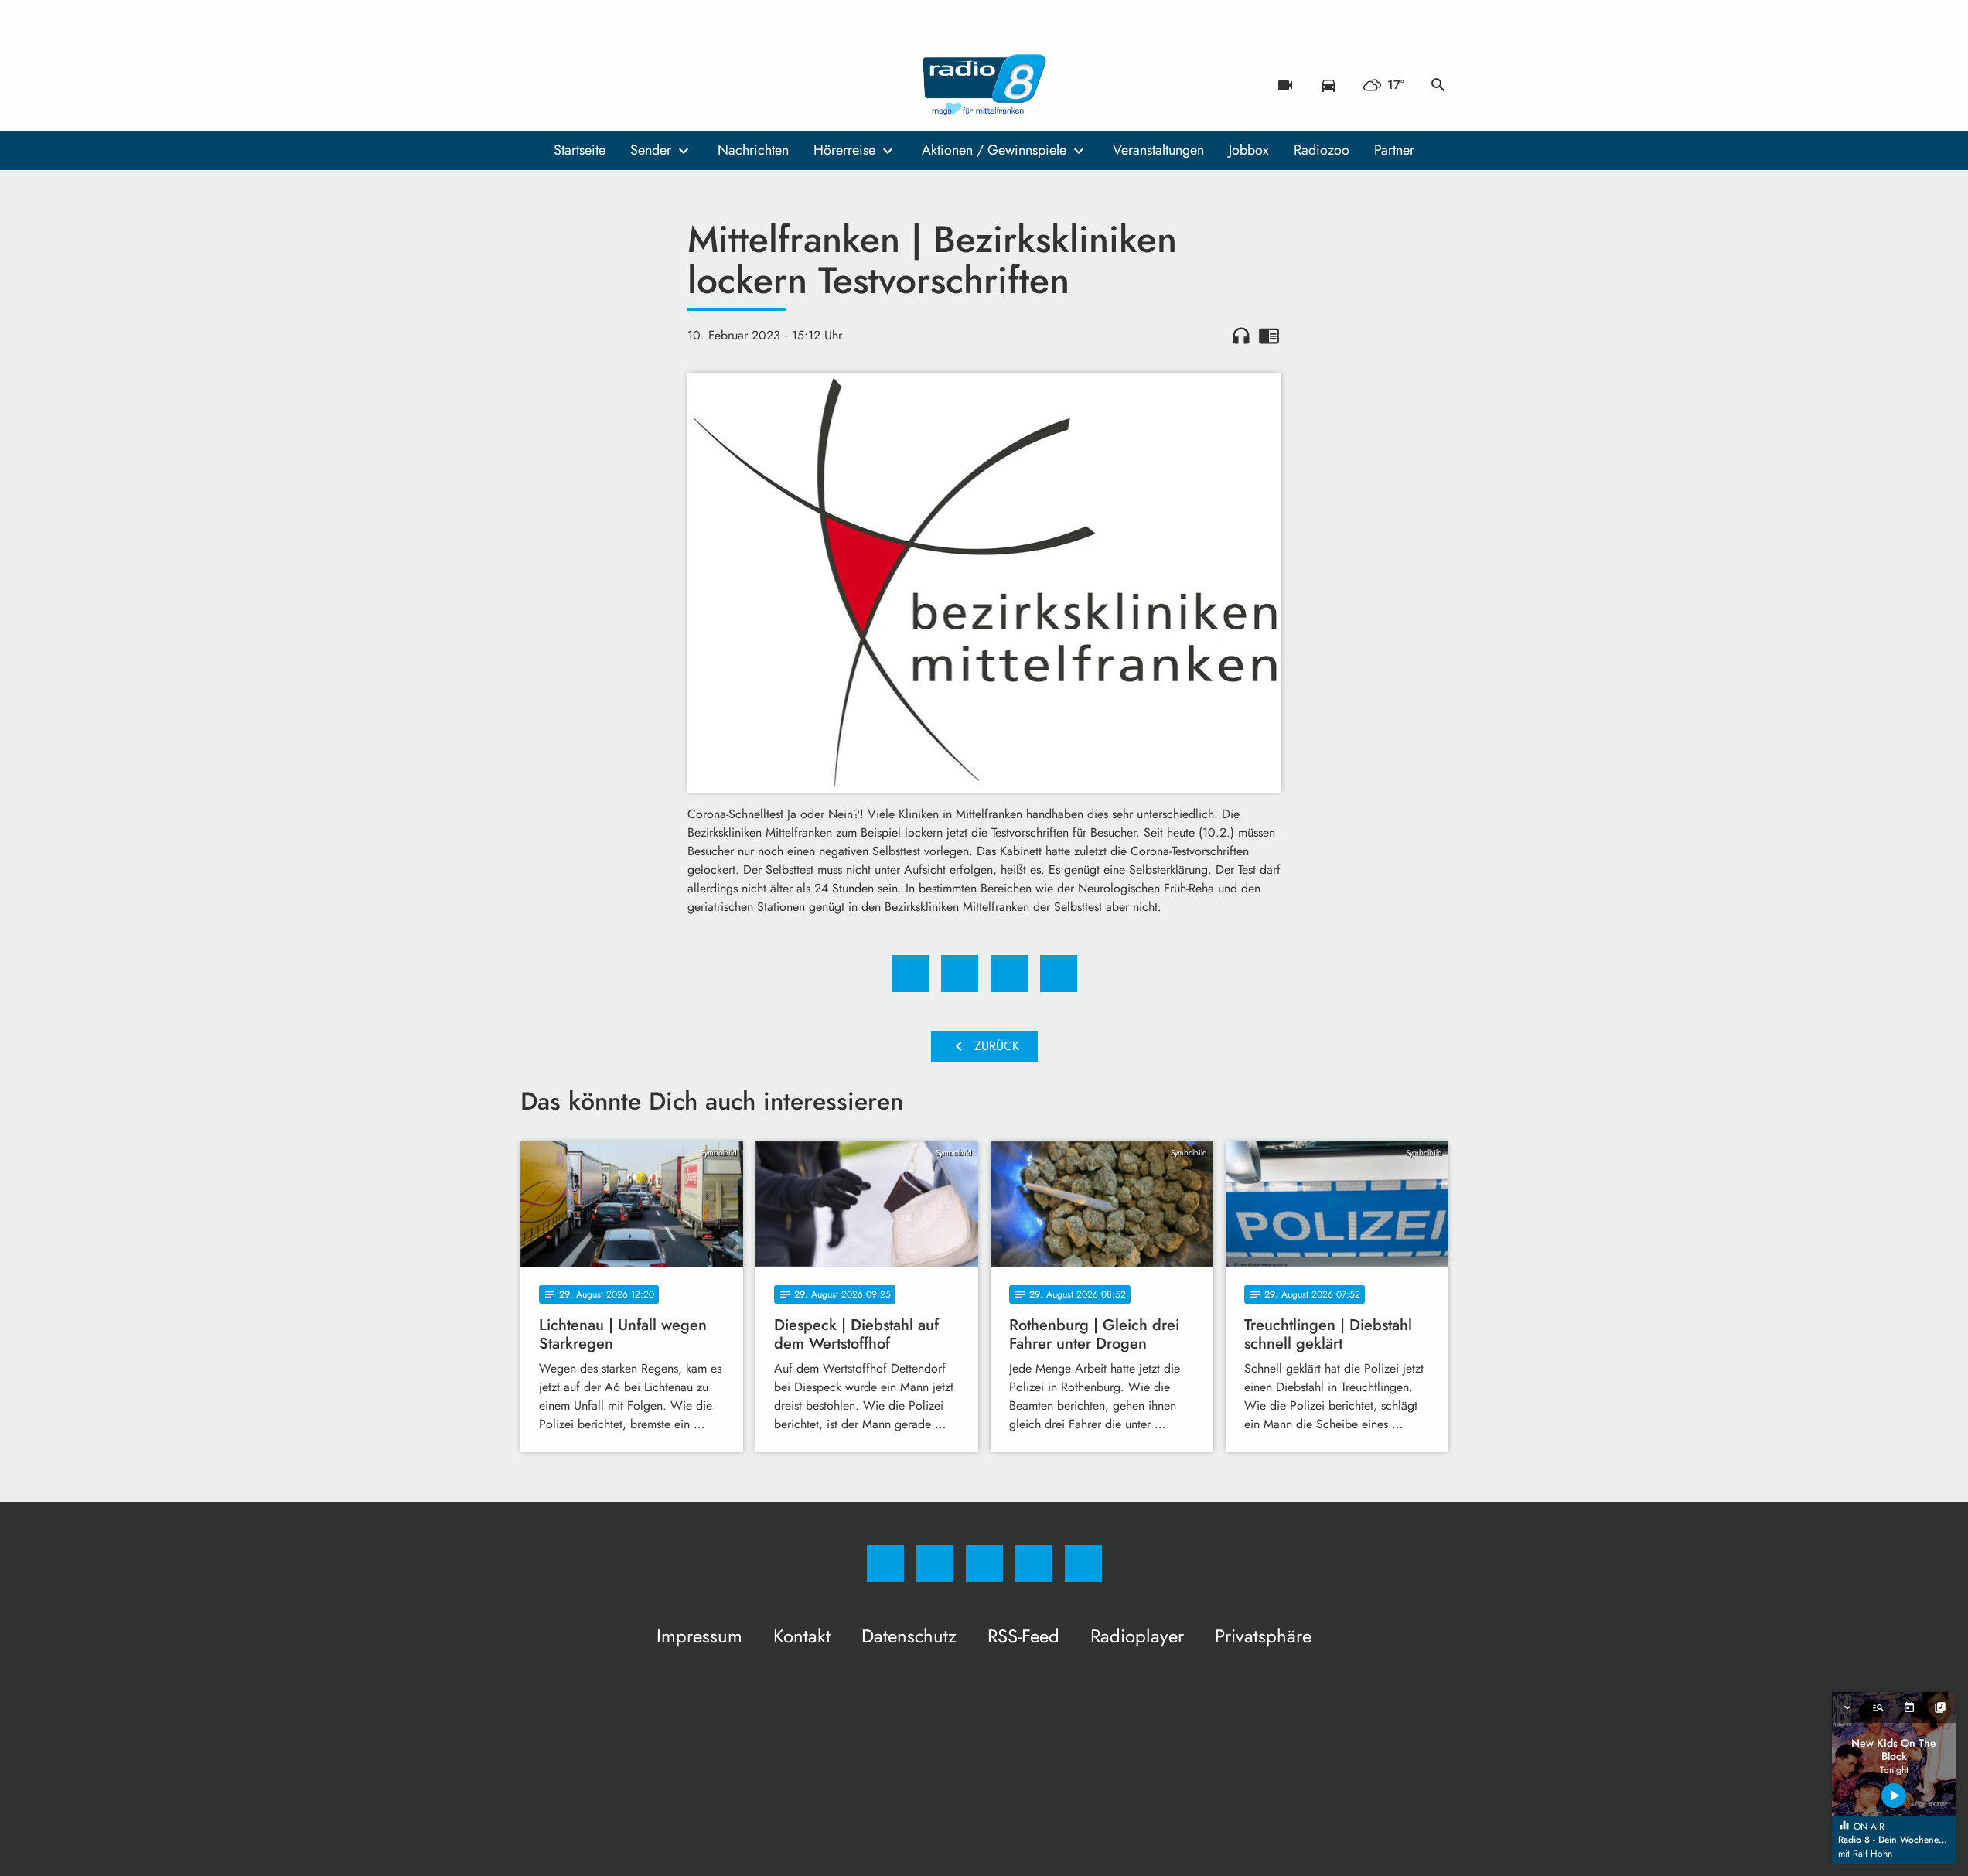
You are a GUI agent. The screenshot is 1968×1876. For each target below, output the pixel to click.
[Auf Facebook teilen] (910, 974)
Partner (1394, 150)
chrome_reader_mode (1269, 336)
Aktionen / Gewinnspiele (994, 150)
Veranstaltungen (1158, 150)
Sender (651, 150)
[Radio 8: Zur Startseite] (984, 85)
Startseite (580, 150)
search (1438, 85)
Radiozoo (1322, 150)
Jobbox (1249, 150)
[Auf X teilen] (960, 974)
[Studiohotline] (629, 85)
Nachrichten (753, 150)
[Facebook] (536, 85)
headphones (1241, 336)
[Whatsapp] (598, 85)
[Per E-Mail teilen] (1059, 974)
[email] (660, 85)
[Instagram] (567, 85)
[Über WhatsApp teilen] (1009, 974)
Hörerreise (844, 150)
